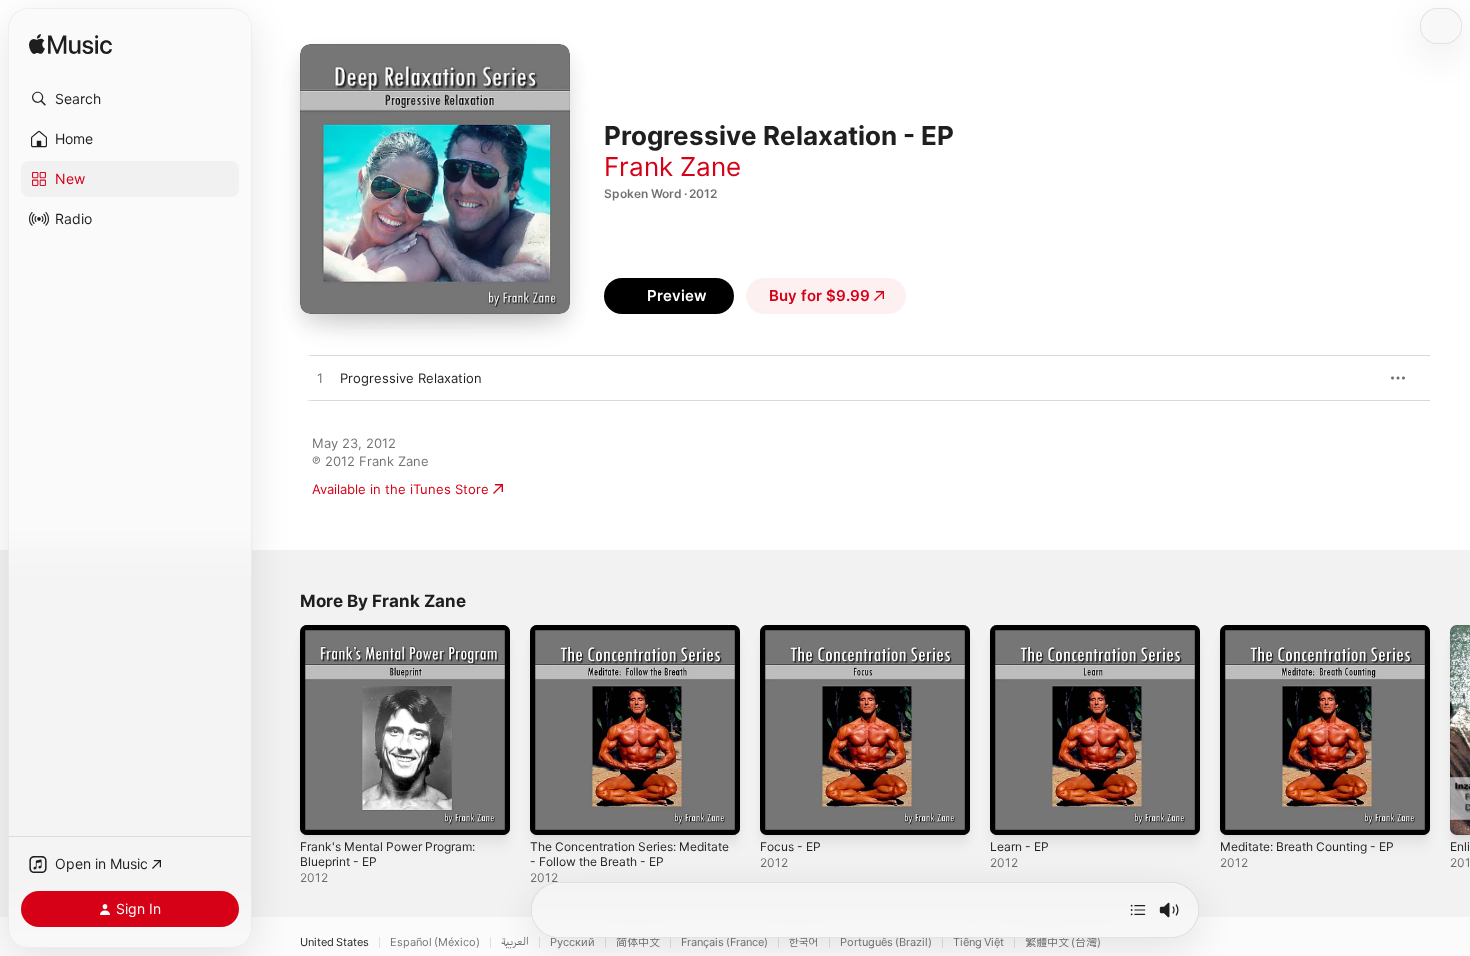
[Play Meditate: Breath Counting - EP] (1245, 810)
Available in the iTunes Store (400, 489)
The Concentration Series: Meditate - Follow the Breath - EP (635, 641)
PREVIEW (1355, 378)
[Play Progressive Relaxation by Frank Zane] (320, 379)
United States (334, 942)
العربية (515, 942)
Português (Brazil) (886, 942)
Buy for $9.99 (819, 295)
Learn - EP (1022, 633)
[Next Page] (1450, 730)
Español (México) (435, 942)
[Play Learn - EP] (1015, 810)
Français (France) (724, 942)
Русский (572, 942)
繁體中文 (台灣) (1063, 942)
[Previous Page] (280, 730)
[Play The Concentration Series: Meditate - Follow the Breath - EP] (555, 810)
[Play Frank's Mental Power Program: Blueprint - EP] (325, 810)
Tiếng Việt (978, 942)
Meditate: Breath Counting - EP (1318, 633)
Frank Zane (672, 166)
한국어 (804, 942)
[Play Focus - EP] (785, 810)
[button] (130, 99)
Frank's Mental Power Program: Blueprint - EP (398, 641)
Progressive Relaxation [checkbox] (411, 378)
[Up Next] (1138, 910)
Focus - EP (793, 633)
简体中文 (638, 942)
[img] (70, 45)
